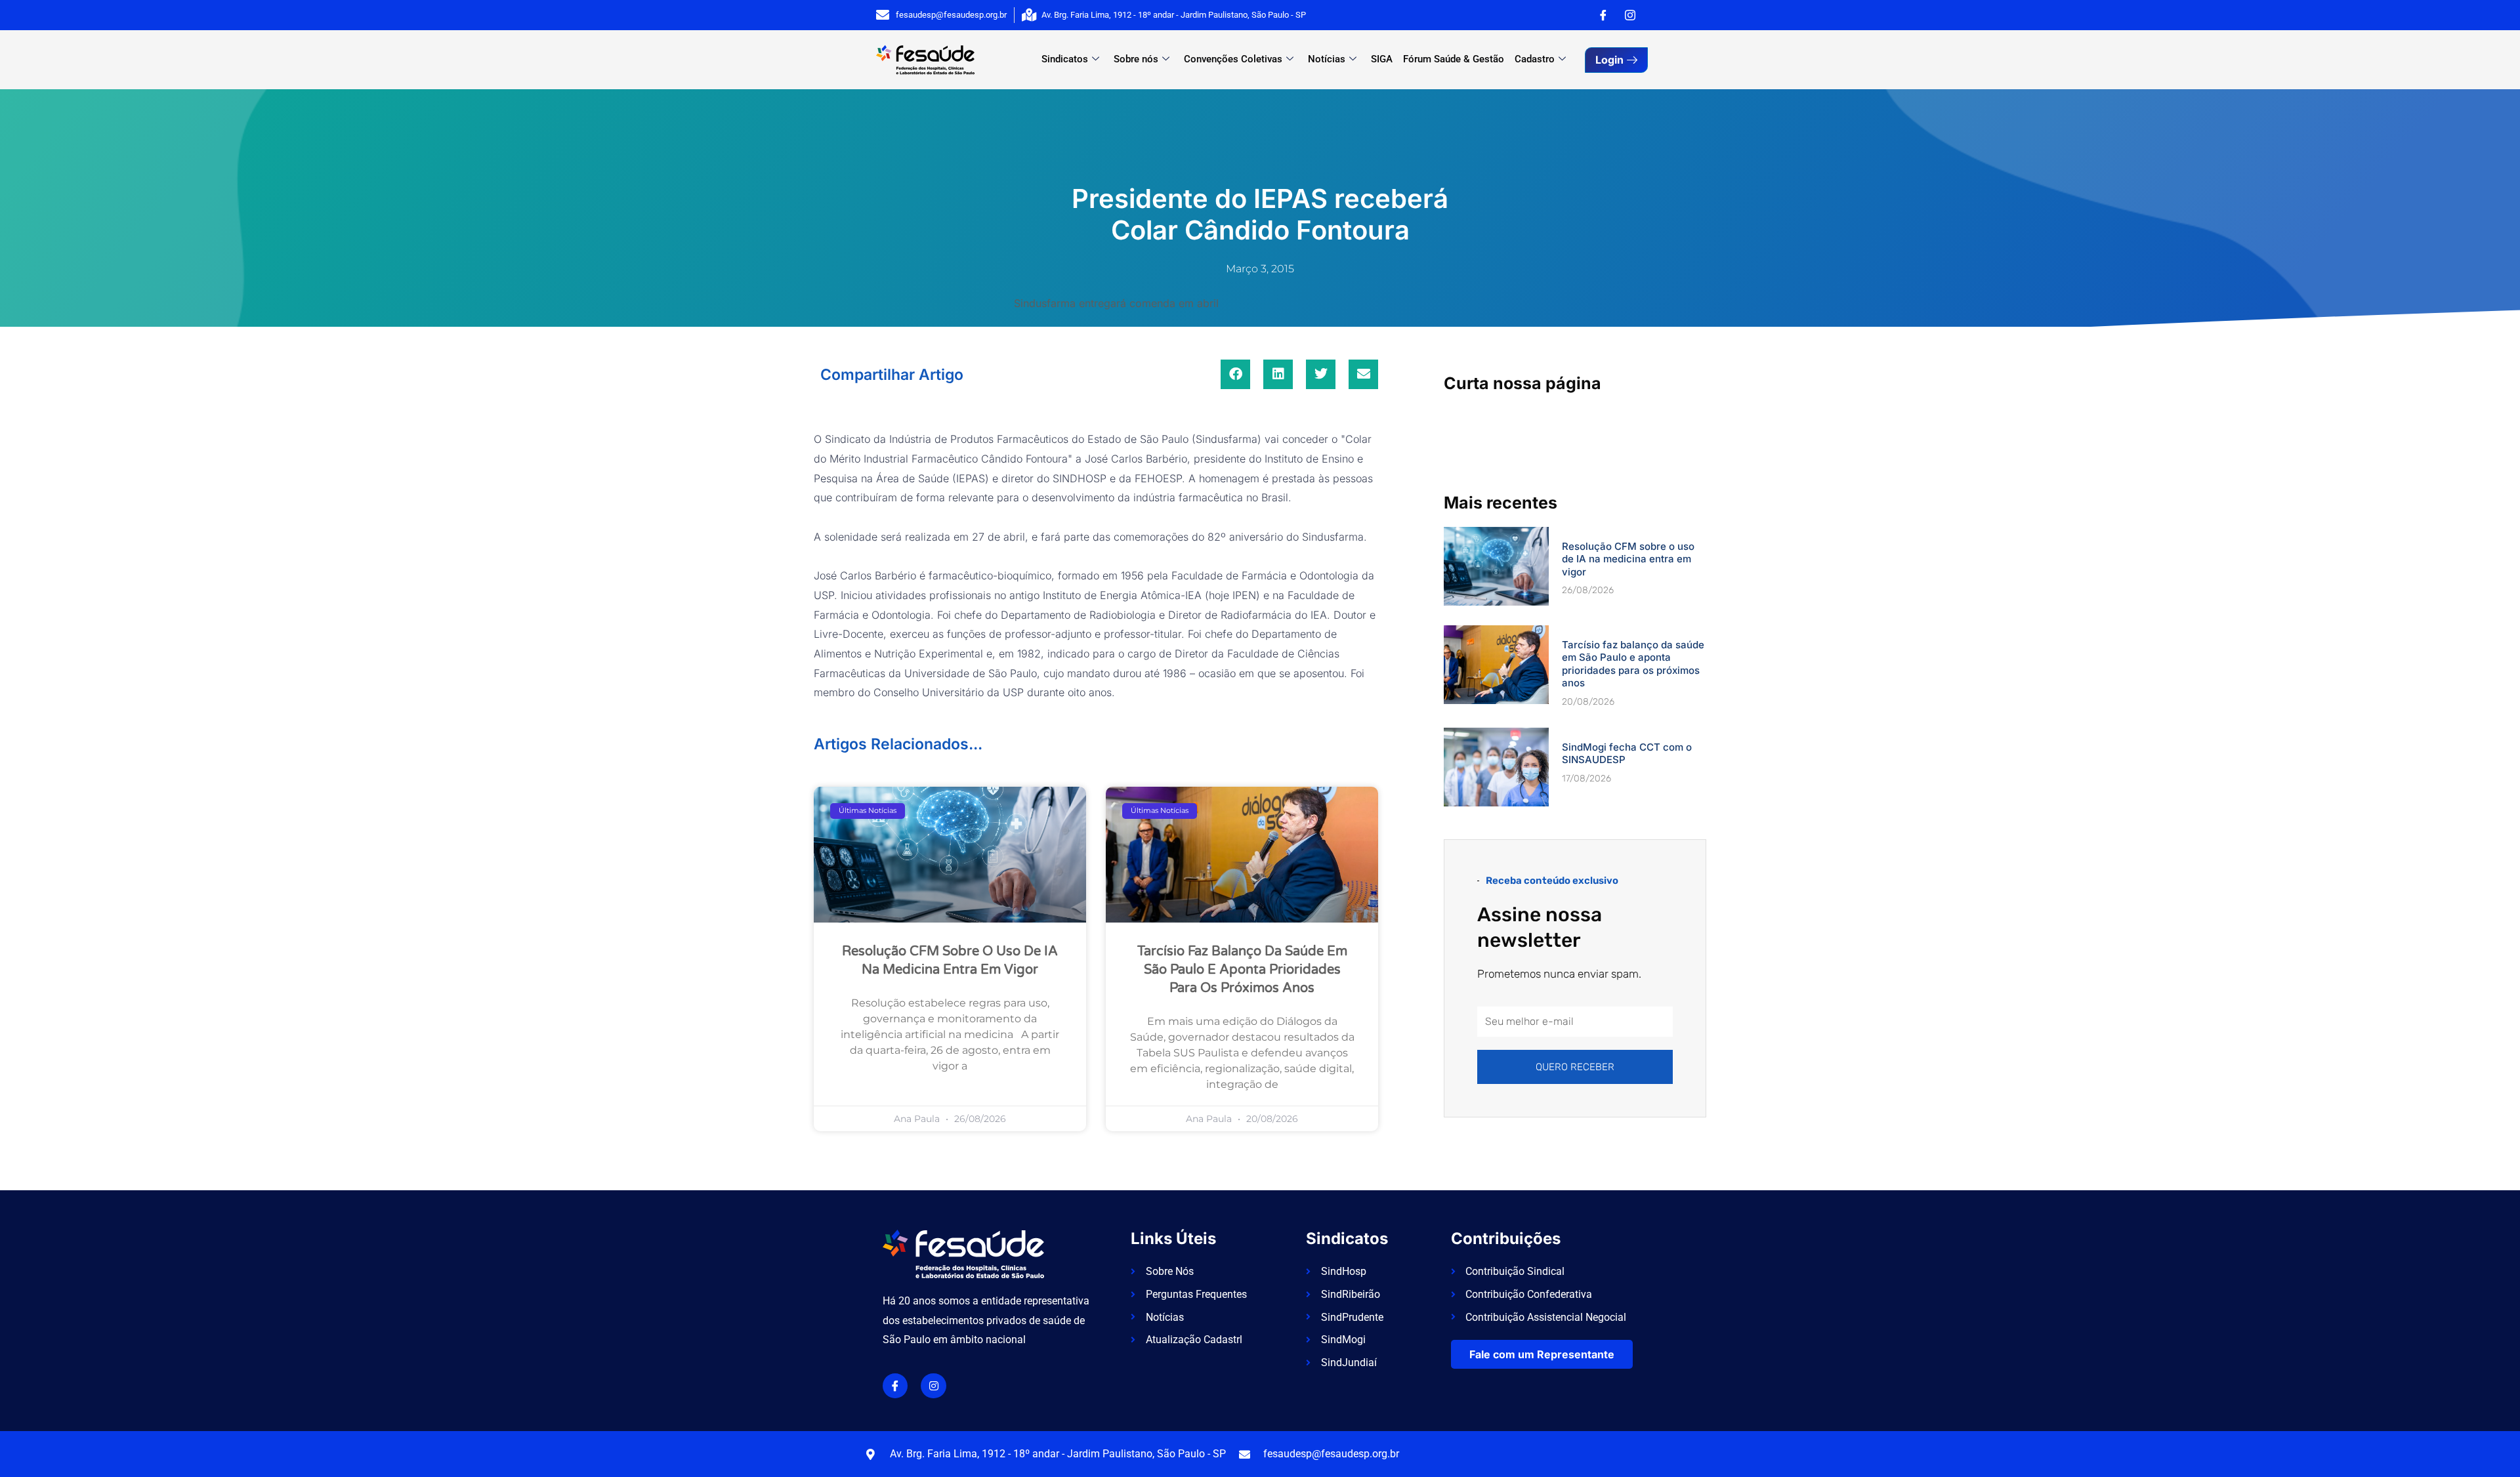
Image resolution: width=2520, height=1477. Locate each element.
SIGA (1382, 59)
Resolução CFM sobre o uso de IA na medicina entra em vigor (1628, 559)
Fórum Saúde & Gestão (1454, 59)
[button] (1235, 374)
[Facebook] (1603, 15)
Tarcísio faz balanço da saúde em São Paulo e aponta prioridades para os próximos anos (1242, 970)
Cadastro (1535, 59)
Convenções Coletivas (1233, 59)
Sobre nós (1136, 59)
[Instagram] (1630, 15)
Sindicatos (1065, 59)
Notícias (1327, 59)
